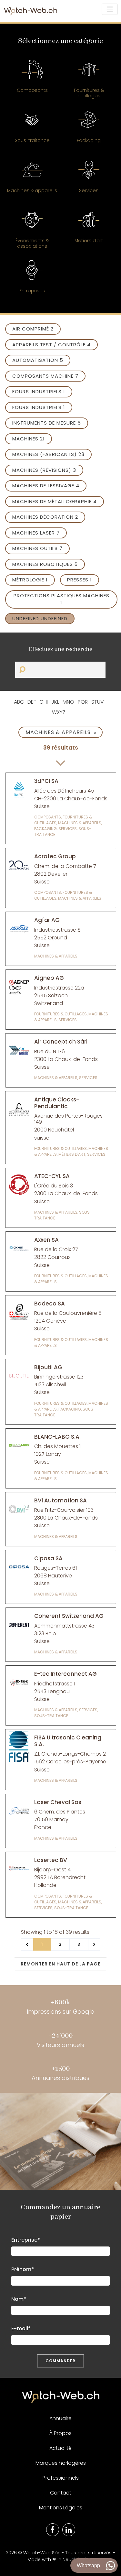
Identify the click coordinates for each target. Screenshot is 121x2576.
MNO (68, 702)
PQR (83, 702)
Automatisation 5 (38, 360)
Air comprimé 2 (33, 329)
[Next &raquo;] (94, 1944)
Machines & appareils (61, 732)
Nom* (19, 2299)
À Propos (60, 2433)
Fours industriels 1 (39, 391)
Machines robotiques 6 (45, 564)
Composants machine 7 (45, 376)
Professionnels (61, 2478)
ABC (19, 702)
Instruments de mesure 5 (47, 423)
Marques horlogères (61, 2463)
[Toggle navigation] (110, 9)
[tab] (32, 80)
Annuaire (60, 2418)
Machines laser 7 (36, 533)
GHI (44, 702)
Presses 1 (80, 580)
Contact (61, 2493)
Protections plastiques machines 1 (61, 599)
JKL (55, 702)
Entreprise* (26, 2240)
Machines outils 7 (37, 548)
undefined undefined (40, 618)
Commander (60, 2361)
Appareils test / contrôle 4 (51, 345)
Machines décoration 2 (45, 517)
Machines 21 (29, 439)
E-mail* (21, 2328)
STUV (98, 702)
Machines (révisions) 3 (44, 470)
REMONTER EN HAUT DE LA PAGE (60, 1964)
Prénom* (23, 2269)
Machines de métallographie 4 (55, 501)
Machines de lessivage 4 (46, 486)
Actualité (60, 2448)
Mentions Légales (61, 2508)
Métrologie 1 (30, 580)
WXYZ (59, 712)
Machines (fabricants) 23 (48, 454)
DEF (32, 702)
